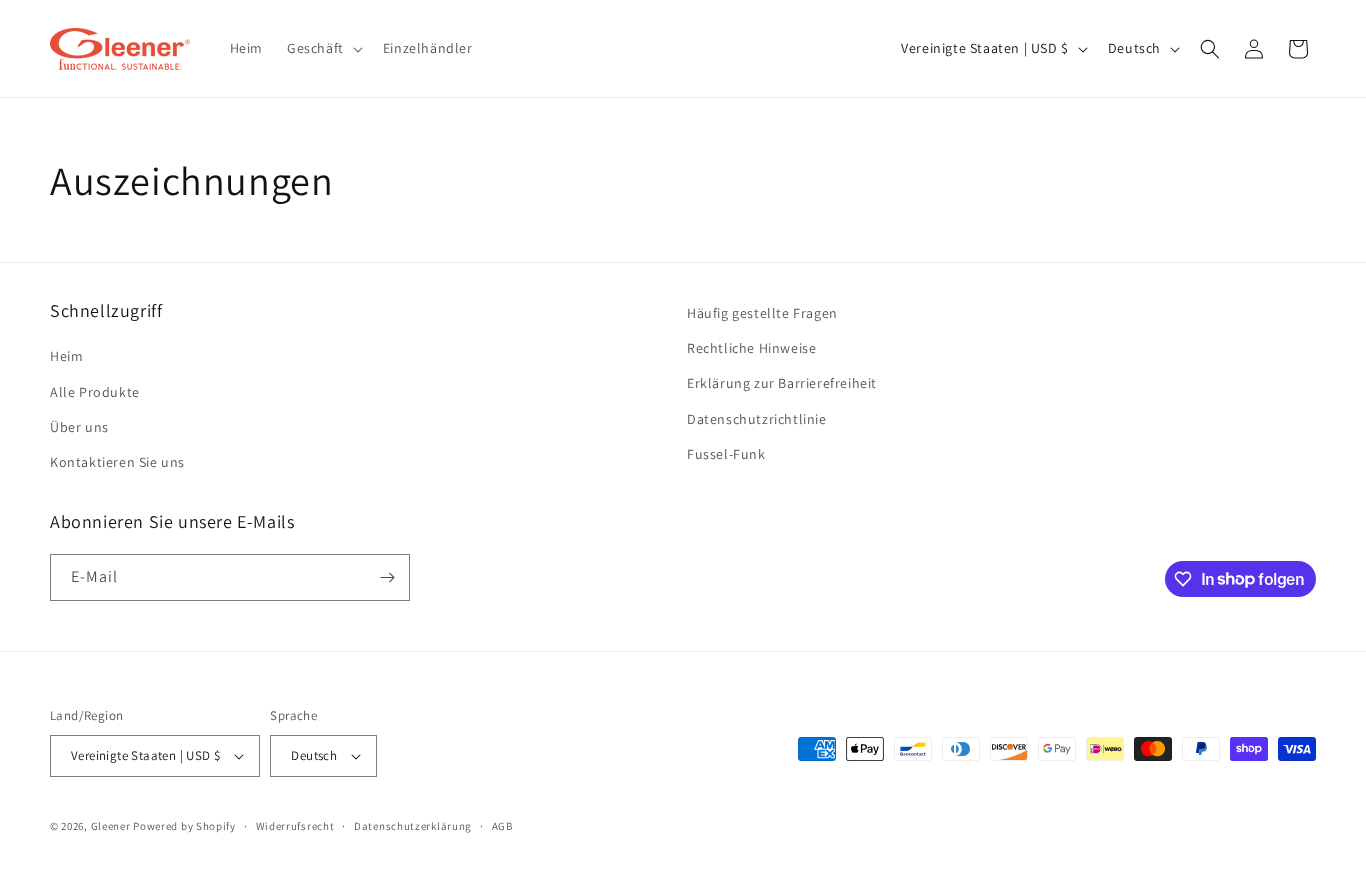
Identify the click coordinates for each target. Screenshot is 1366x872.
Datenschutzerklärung (413, 826)
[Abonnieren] (387, 577)
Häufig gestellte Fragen (762, 313)
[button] (323, 48)
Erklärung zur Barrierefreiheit (782, 383)
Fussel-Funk (726, 454)
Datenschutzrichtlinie (757, 419)
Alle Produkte (95, 392)
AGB (502, 826)
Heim (66, 356)
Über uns (79, 427)
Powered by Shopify (184, 826)
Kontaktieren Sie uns (117, 462)
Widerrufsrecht (295, 826)
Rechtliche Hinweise (751, 348)
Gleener (111, 826)
